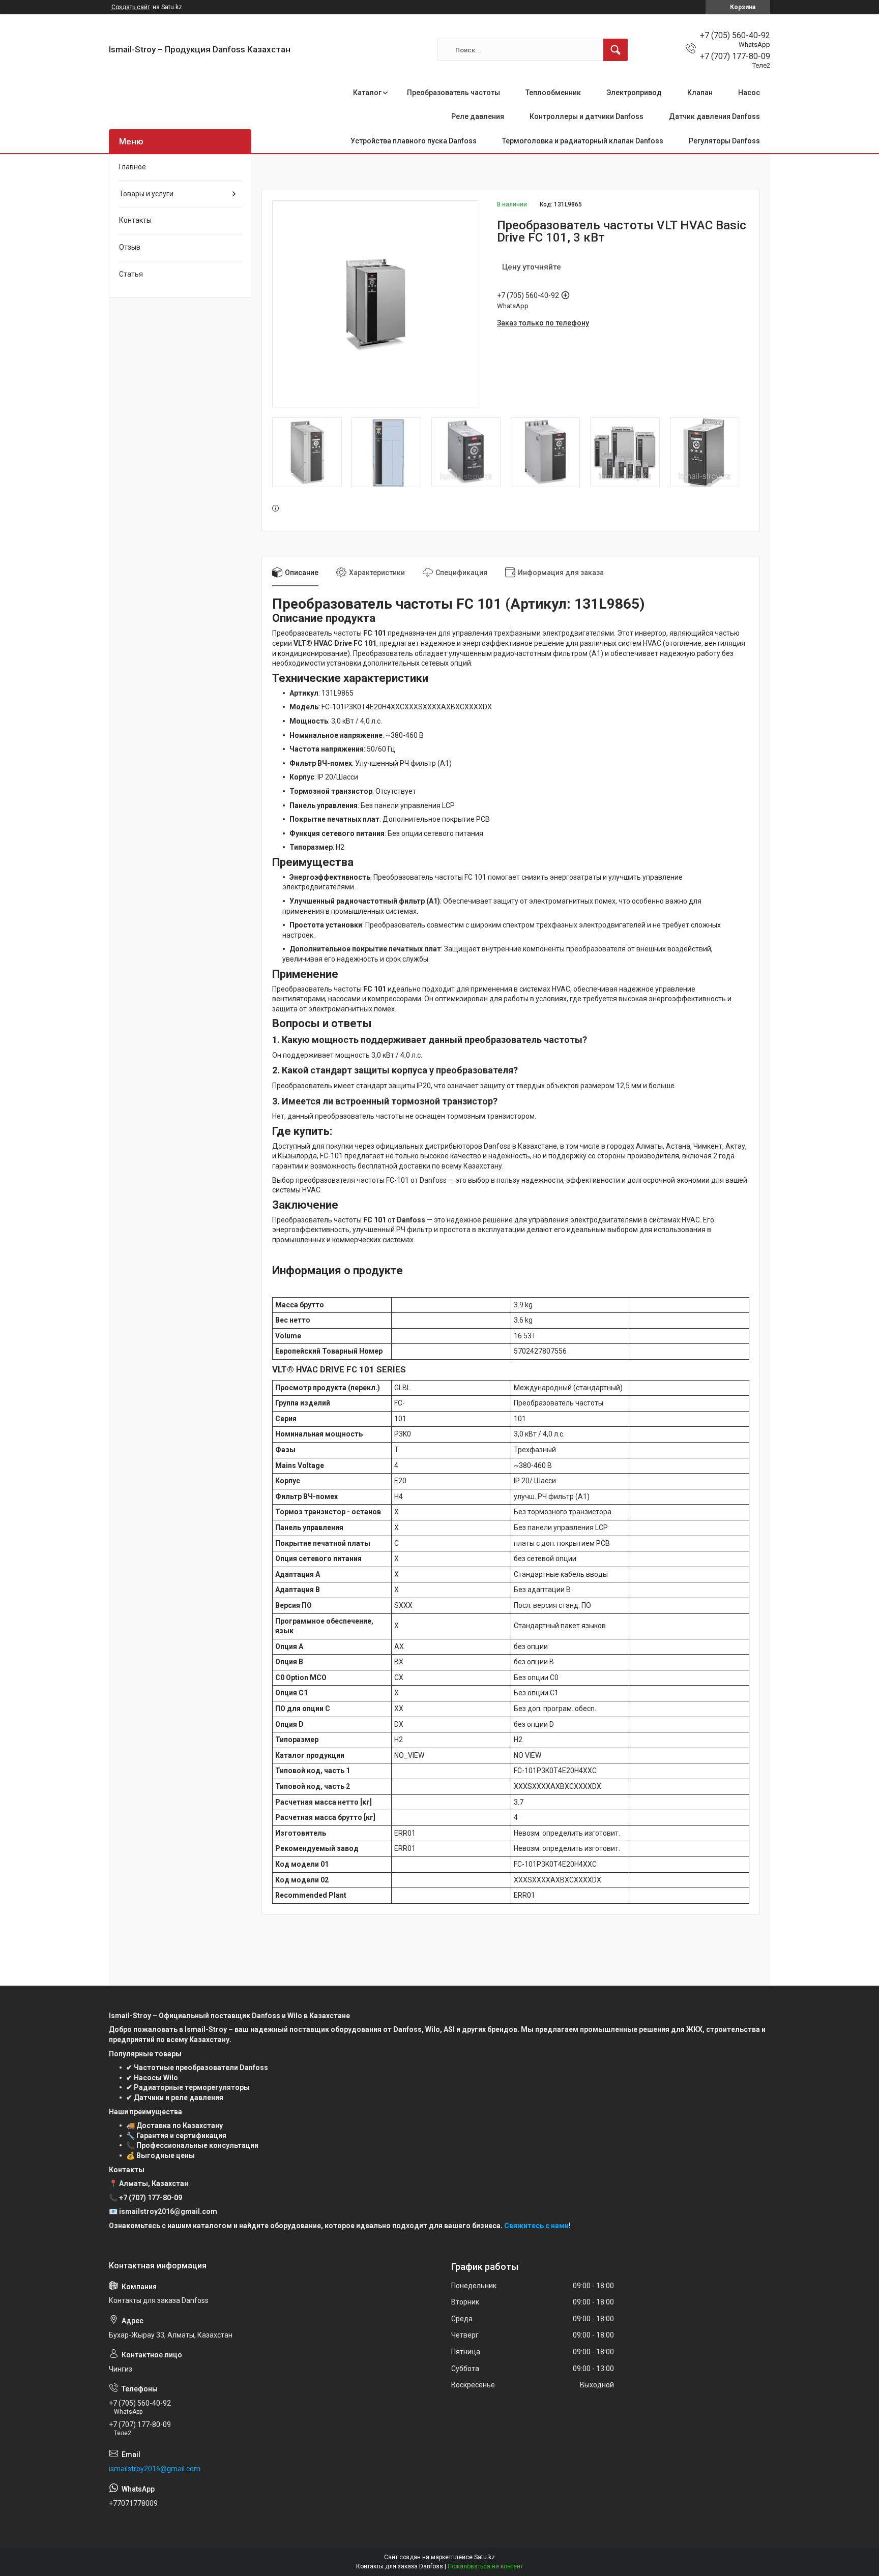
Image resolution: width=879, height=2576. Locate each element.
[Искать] (616, 50)
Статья (131, 274)
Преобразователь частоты (453, 93)
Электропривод (634, 93)
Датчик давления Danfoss (714, 116)
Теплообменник (553, 93)
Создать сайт (131, 7)
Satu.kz (485, 2557)
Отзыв (130, 247)
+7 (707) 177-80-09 (151, 2198)
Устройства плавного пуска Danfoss (414, 141)
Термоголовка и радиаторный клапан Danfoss (583, 141)
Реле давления (478, 116)
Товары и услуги (146, 194)
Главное (133, 167)
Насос (749, 93)
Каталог (367, 93)
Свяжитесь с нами (536, 2226)
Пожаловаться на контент (485, 2566)
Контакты (135, 220)
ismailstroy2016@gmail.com (155, 2469)
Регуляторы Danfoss (724, 141)
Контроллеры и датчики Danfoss (587, 116)
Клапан (700, 93)
